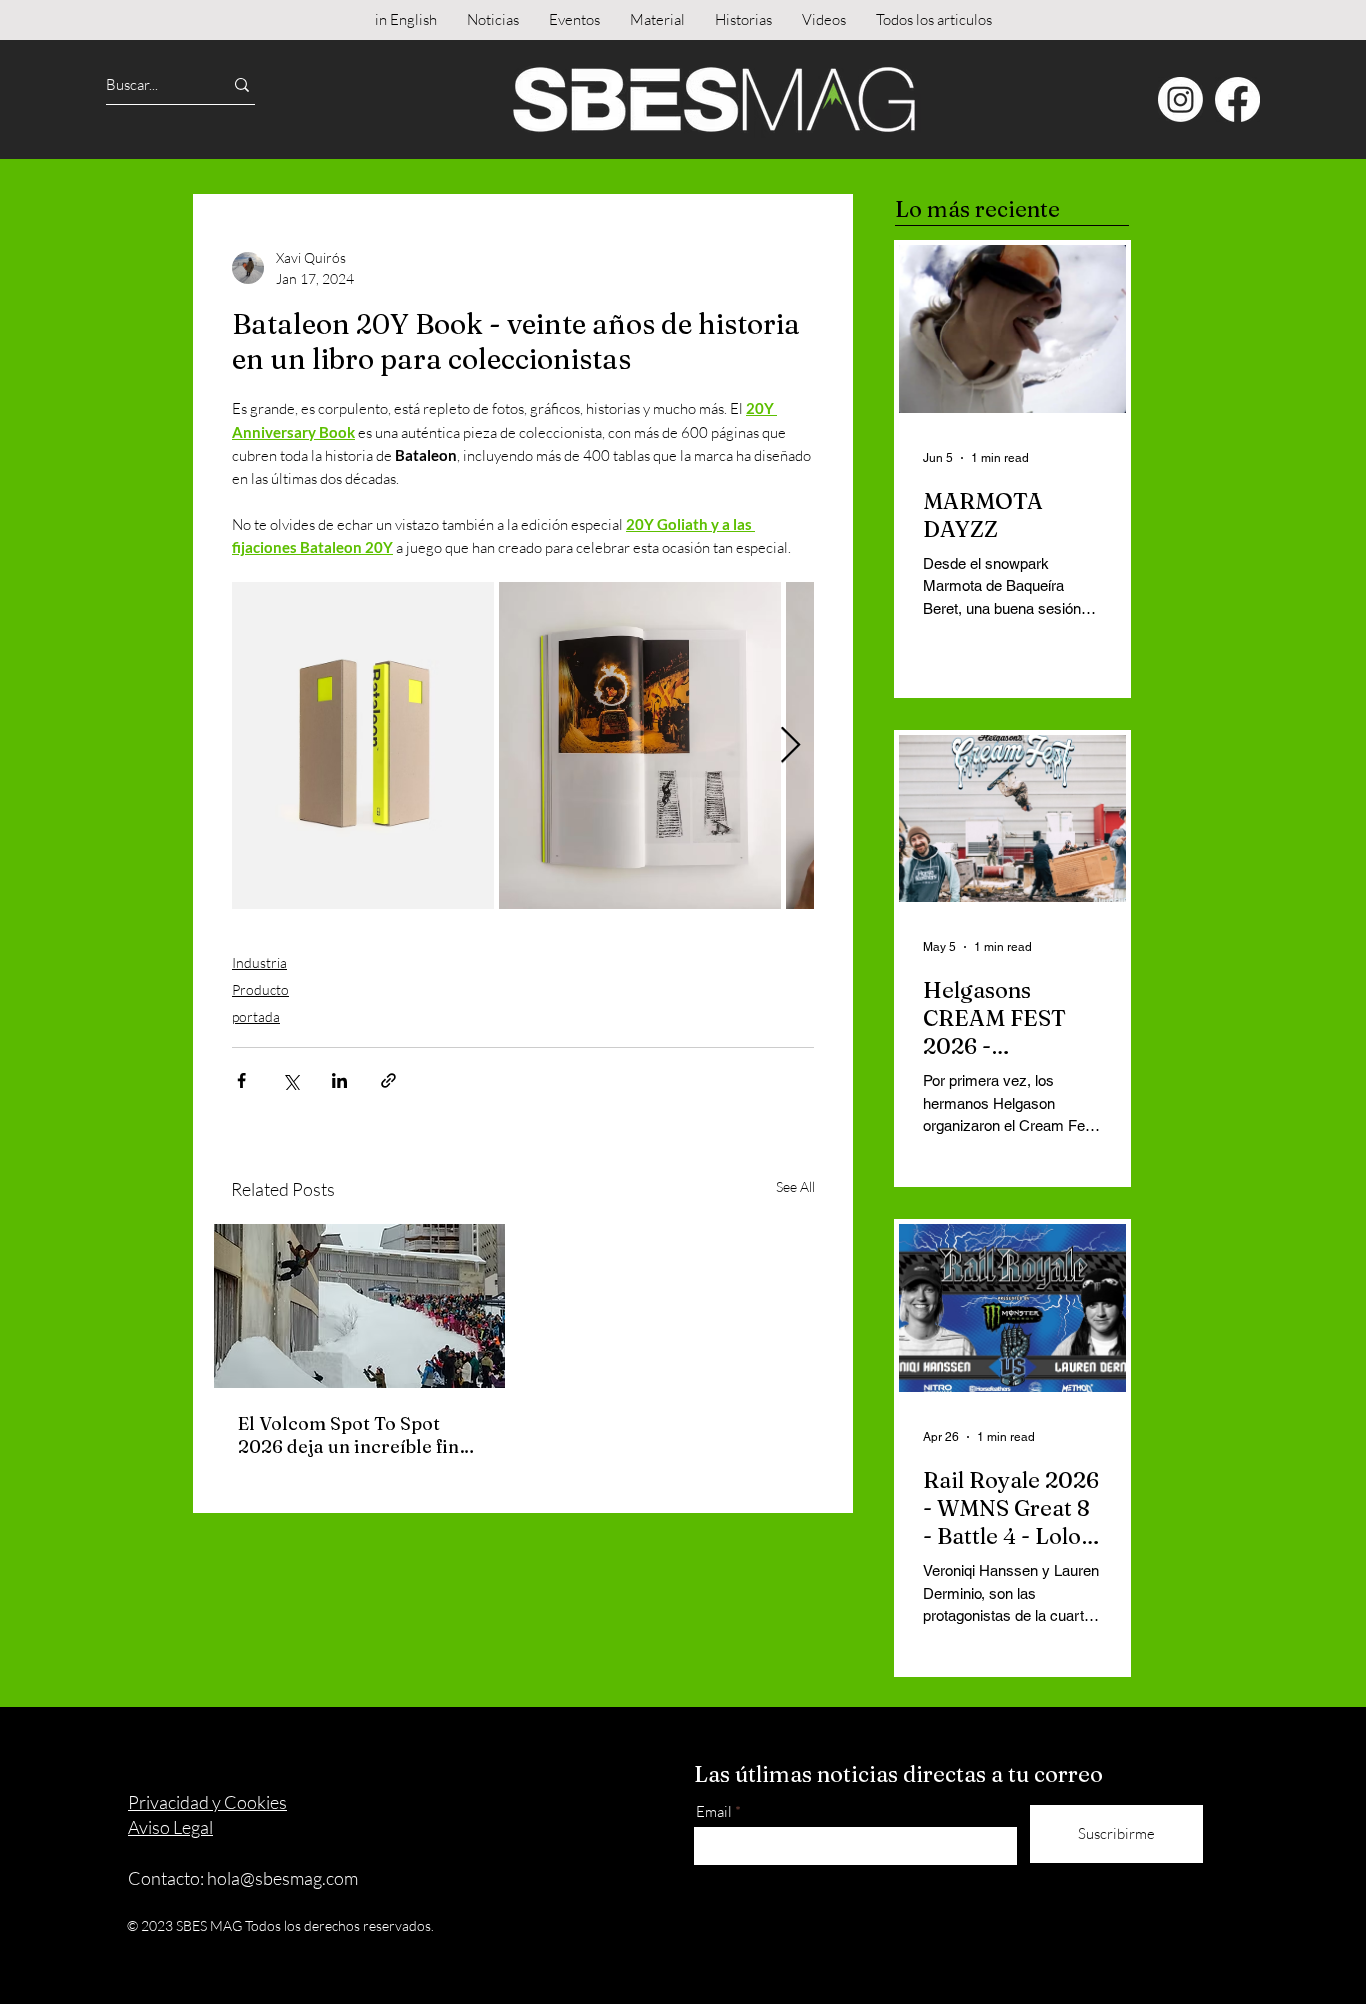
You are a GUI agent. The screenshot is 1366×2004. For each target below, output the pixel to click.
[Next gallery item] (790, 745)
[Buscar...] (242, 84)
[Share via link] (388, 1080)
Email (714, 1811)
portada (256, 1016)
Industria (259, 962)
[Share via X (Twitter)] (290, 1080)
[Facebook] (1237, 99)
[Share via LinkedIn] (339, 1080)
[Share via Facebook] (241, 1080)
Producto (260, 989)
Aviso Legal (170, 1827)
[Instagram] (1180, 99)
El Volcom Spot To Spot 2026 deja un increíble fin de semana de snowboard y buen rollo (354, 1435)
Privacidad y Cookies (207, 1802)
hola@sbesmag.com (282, 1878)
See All (795, 1186)
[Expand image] (363, 745)
